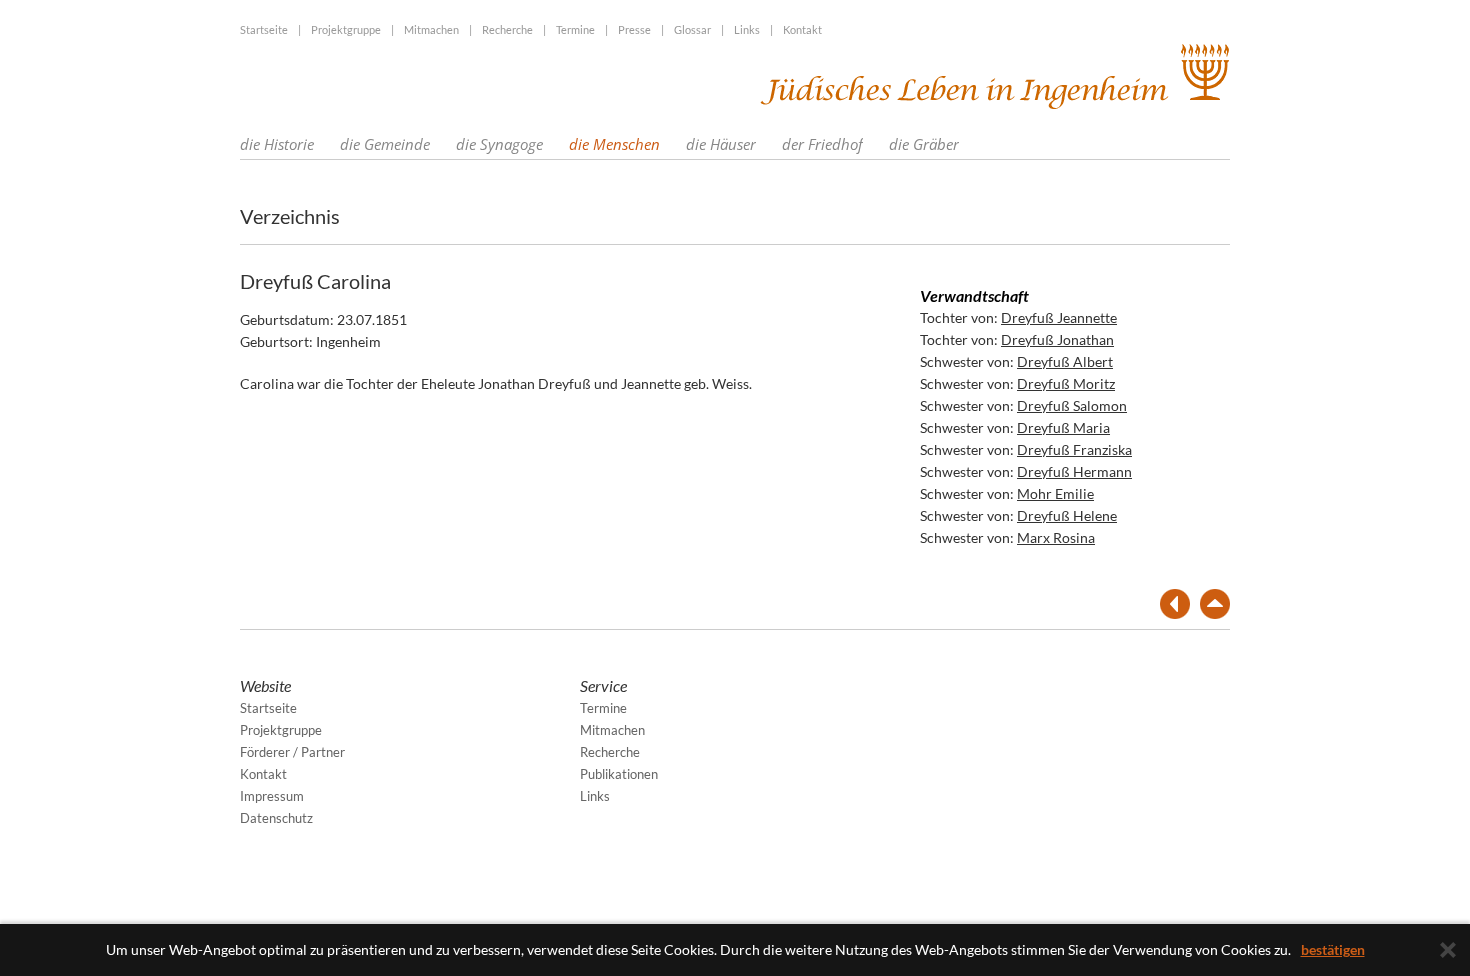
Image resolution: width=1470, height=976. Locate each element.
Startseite (264, 29)
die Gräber (924, 144)
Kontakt (802, 29)
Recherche (507, 29)
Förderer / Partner (292, 752)
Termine (575, 29)
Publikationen (619, 774)
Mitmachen (431, 29)
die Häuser (721, 144)
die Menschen (614, 144)
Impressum (272, 796)
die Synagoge (499, 144)
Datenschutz (276, 818)
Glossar (692, 29)
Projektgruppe (346, 29)
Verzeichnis (290, 216)
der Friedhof (822, 144)
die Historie (277, 144)
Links (747, 29)
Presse (634, 29)
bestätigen (1333, 949)
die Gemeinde (385, 144)
